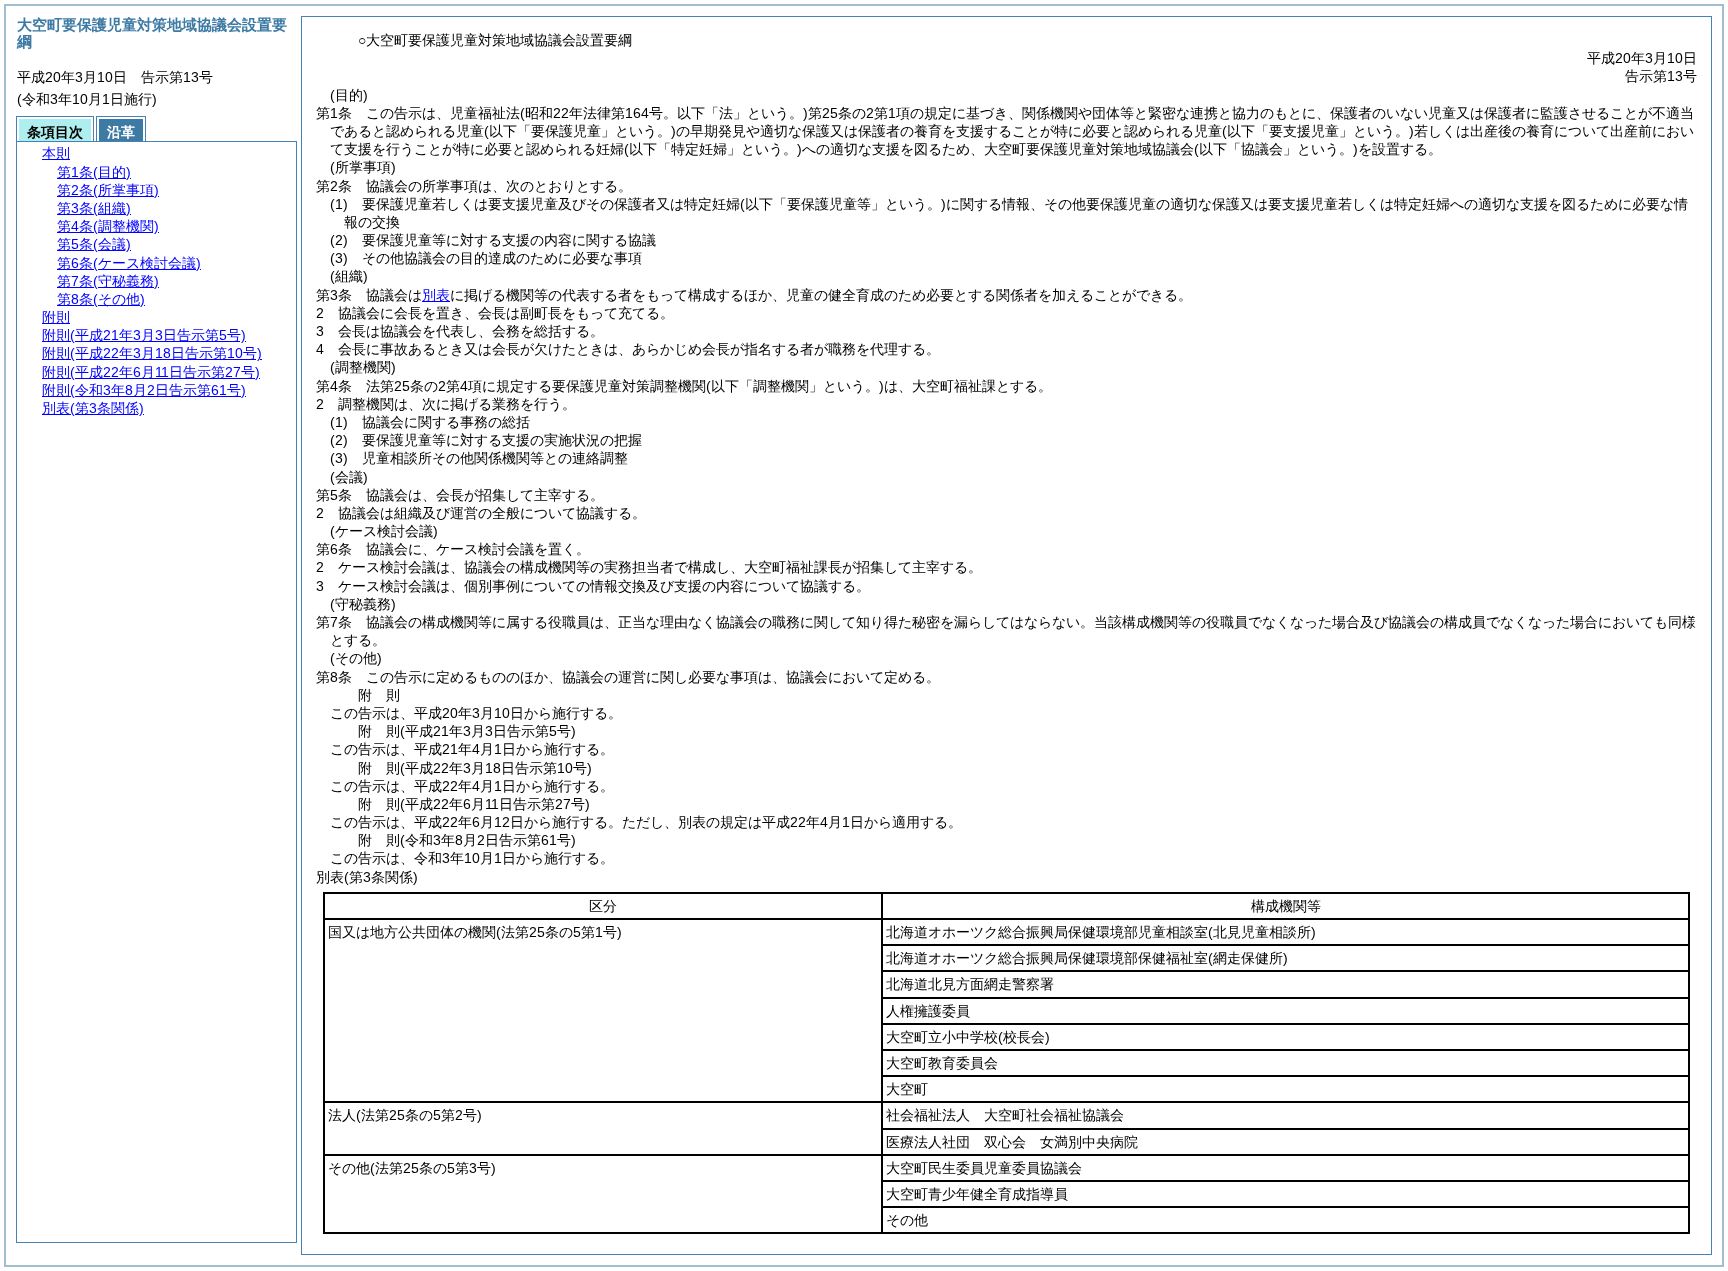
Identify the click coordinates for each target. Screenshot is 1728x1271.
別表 (436, 295)
